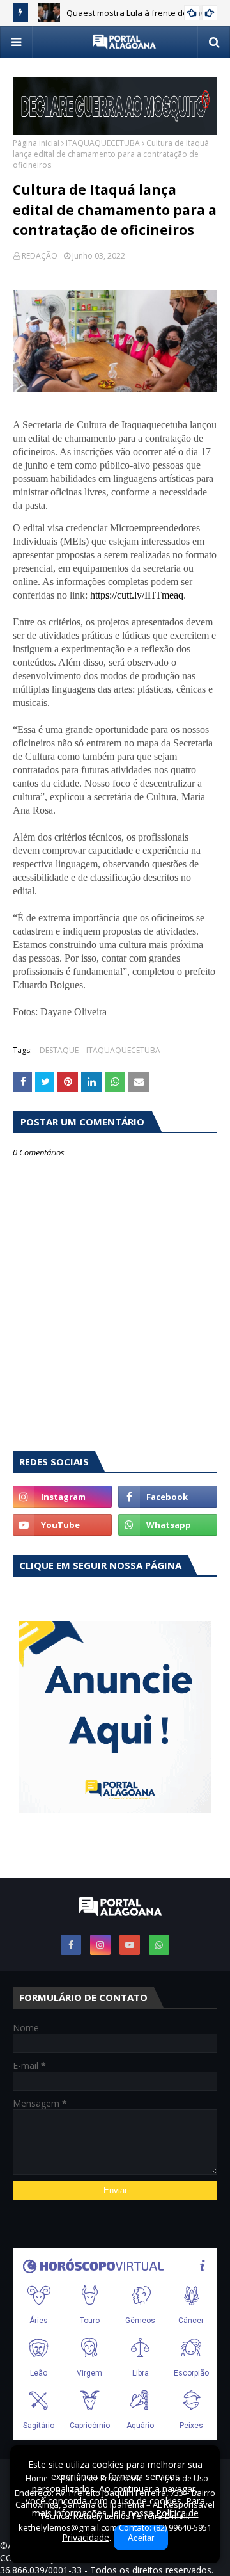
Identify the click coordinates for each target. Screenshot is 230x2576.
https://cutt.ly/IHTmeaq (137, 595)
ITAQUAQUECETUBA (103, 143)
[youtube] (62, 1525)
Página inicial (36, 143)
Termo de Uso (182, 2478)
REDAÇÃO (40, 256)
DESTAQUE (59, 1050)
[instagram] (62, 1497)
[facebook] (168, 1497)
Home (37, 2478)
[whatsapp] (168, 1525)
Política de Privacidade (102, 2478)
